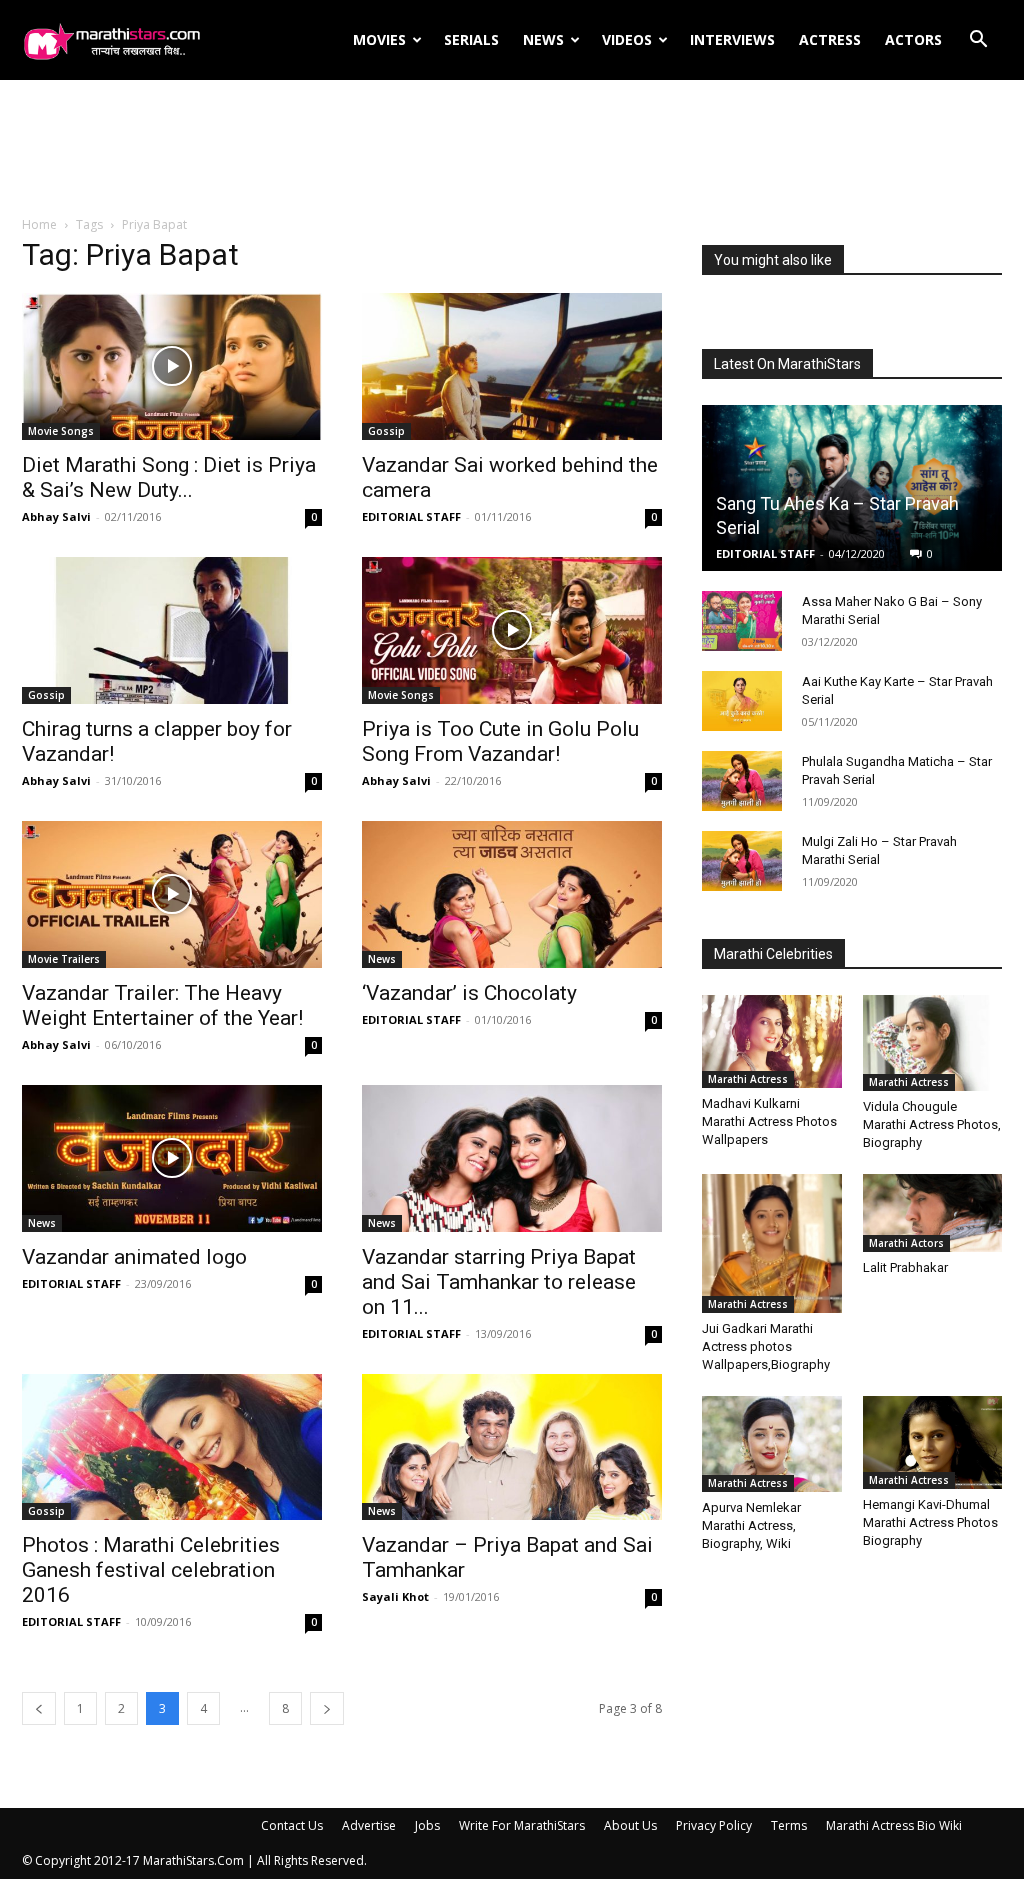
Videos (627, 39)
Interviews (732, 39)
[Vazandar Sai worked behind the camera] (512, 366)
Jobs (427, 1825)
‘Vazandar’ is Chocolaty (469, 993)
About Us (630, 1825)
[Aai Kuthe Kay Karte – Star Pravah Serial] (742, 701)
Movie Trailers (64, 959)
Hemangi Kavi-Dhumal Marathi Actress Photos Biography (930, 1522)
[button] (978, 41)
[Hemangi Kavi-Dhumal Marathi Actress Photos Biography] (933, 1442)
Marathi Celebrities (773, 954)
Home (39, 224)
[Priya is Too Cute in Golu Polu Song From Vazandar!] (512, 630)
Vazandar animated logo (134, 1257)
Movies (379, 39)
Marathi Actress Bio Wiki (894, 1825)
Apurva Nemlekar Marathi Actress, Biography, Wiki (751, 1525)
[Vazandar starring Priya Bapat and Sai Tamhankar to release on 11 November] (512, 1158)
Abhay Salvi (56, 516)
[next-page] (327, 1708)
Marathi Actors (906, 1243)
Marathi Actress (748, 1079)
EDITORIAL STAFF (411, 516)
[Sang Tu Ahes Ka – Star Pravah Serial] (852, 488)
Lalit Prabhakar (905, 1267)
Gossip (386, 431)
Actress (830, 39)
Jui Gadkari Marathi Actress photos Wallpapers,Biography (766, 1346)
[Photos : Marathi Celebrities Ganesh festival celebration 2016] (172, 1447)
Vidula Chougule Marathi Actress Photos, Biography (932, 1124)
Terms (789, 1825)
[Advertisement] (512, 149)
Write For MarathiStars (522, 1825)
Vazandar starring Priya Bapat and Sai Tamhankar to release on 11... (499, 1282)
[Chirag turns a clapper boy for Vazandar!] (172, 630)
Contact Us (292, 1825)
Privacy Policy (714, 1825)
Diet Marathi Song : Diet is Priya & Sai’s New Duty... (169, 477)
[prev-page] (39, 1708)
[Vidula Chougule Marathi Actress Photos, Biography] (933, 1043)
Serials (471, 39)
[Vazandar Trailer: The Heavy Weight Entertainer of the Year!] (172, 894)
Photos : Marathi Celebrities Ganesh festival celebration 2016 (151, 1570)
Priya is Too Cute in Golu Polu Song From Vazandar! (500, 741)
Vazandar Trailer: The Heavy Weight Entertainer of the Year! (162, 1005)
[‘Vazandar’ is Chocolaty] (512, 894)
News (543, 39)
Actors (913, 39)
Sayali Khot (395, 1596)
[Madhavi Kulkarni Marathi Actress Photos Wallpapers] (772, 1041)
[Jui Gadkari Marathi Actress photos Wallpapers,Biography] (772, 1244)
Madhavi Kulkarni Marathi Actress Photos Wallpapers (769, 1121)
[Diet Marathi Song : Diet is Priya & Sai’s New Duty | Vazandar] (172, 366)
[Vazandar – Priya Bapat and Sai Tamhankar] (512, 1447)
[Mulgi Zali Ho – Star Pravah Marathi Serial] (742, 861)
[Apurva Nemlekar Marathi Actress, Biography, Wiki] (772, 1444)
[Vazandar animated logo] (172, 1158)
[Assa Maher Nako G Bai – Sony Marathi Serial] (742, 621)
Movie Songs (61, 431)
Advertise (369, 1825)
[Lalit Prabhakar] (933, 1213)
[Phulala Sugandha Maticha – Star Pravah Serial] (742, 781)
